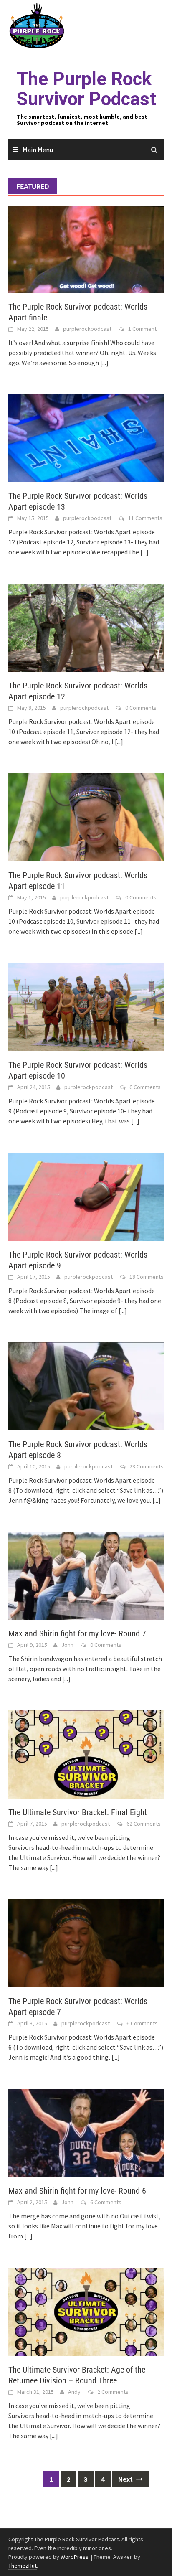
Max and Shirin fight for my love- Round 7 (77, 1633)
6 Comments (142, 2023)
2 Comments (113, 2392)
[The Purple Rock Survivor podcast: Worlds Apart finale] (86, 248)
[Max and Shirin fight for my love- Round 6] (86, 2132)
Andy (74, 2392)
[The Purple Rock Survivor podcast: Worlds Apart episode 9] (86, 1196)
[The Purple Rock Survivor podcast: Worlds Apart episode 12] (86, 627)
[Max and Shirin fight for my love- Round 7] (86, 1575)
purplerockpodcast (87, 329)
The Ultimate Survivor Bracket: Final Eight (78, 1812)
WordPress (75, 2557)
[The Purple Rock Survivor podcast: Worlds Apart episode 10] (86, 1006)
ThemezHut (23, 2566)
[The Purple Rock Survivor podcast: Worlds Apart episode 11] (86, 816)
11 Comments (145, 518)
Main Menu (38, 150)
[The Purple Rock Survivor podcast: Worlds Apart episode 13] (86, 437)
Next (126, 2479)
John (67, 1645)
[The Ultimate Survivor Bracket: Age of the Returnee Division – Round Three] (86, 2311)
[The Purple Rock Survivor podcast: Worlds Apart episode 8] (86, 1385)
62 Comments (144, 1824)
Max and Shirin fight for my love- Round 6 (77, 2191)
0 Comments (141, 708)
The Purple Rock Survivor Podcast (86, 89)
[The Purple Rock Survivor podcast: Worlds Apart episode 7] (86, 1943)
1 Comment (142, 329)
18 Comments (147, 1277)
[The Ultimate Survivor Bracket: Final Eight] (86, 1754)
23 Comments (147, 1466)
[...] (104, 363)
